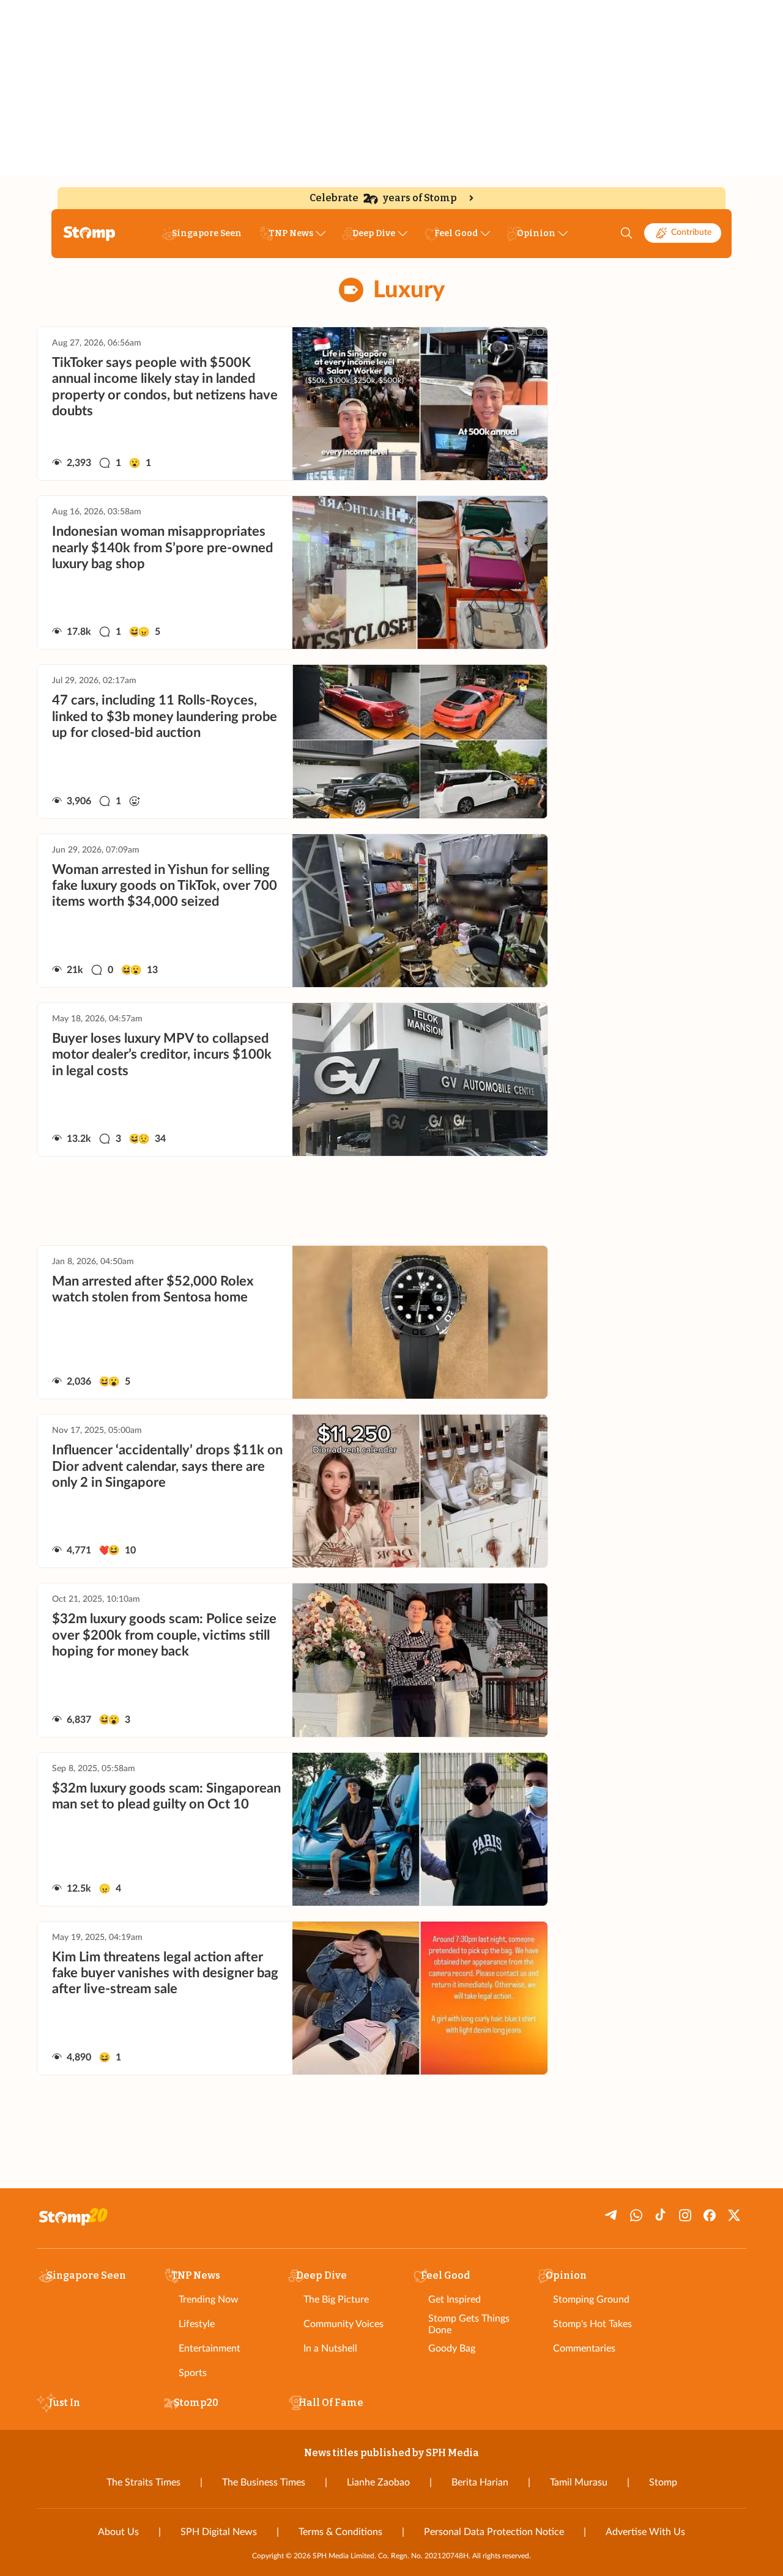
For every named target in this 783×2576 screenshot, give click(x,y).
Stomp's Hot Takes (592, 2324)
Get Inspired (455, 2300)
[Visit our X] (734, 2215)
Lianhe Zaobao (378, 2482)
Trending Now (209, 2300)
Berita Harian (480, 2482)
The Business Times (264, 2482)
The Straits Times (143, 2482)
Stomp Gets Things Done (469, 2324)
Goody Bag (452, 2348)
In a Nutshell (330, 2348)
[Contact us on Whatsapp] (636, 2215)
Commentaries (584, 2348)
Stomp (663, 2482)
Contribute (691, 232)
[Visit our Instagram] (685, 2215)
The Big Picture (336, 2300)
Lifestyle (197, 2324)
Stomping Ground (591, 2300)
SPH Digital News (219, 2532)
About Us (118, 2532)
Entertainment (210, 2348)
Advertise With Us (645, 2532)
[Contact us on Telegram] (612, 2215)
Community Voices (343, 2324)
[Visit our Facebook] (710, 2215)
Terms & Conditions (340, 2532)
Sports (193, 2373)
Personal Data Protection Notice (494, 2532)
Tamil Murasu (579, 2482)
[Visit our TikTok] (661, 2215)
